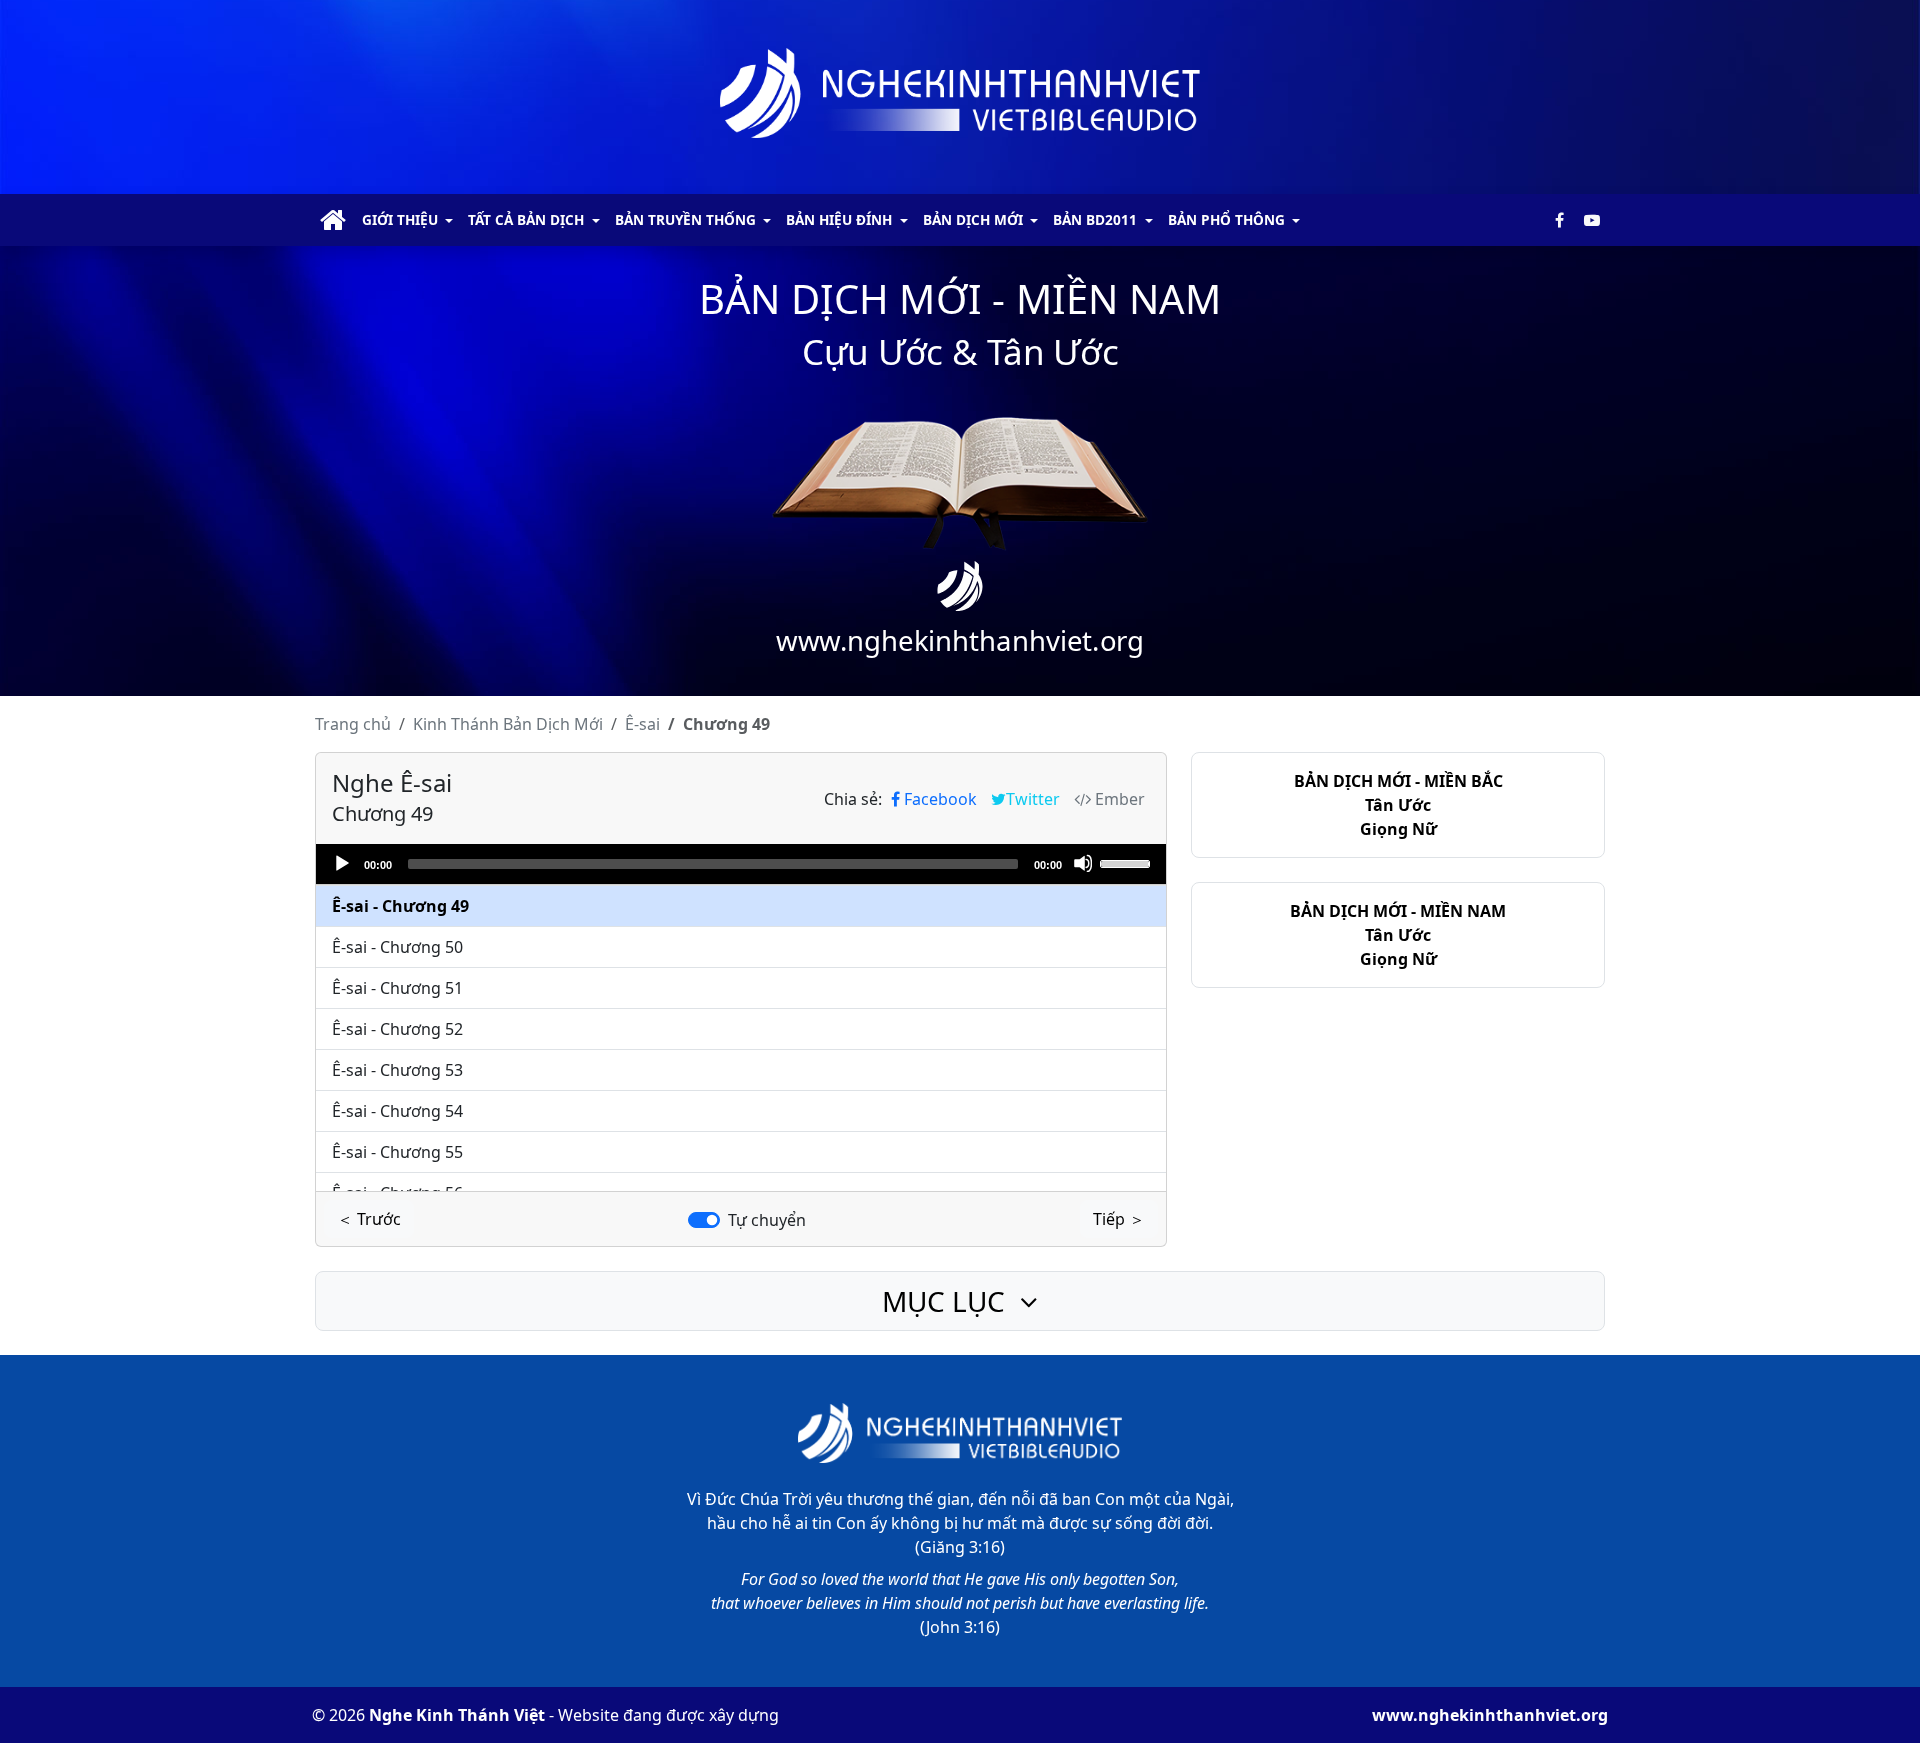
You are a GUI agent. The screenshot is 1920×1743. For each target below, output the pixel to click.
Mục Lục (947, 1301)
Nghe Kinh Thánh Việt (457, 1715)
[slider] (1128, 862)
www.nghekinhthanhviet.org (1490, 1715)
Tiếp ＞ (1119, 1219)
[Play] (341, 863)
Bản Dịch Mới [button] (973, 219)
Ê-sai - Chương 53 (397, 1070)
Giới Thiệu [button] (400, 219)
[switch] (704, 1220)
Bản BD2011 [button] (1095, 219)
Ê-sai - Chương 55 (397, 1152)
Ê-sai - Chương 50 (397, 947)
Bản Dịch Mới (508, 724)
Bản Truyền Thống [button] (685, 219)
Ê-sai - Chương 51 (397, 988)
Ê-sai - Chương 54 (397, 1111)
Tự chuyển (767, 1220)
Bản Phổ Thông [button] (1226, 219)
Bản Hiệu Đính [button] (839, 219)
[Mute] (1083, 863)
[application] (741, 864)
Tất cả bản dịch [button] (526, 219)
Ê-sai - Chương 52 (397, 1029)
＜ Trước (369, 1219)
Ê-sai (642, 724)
